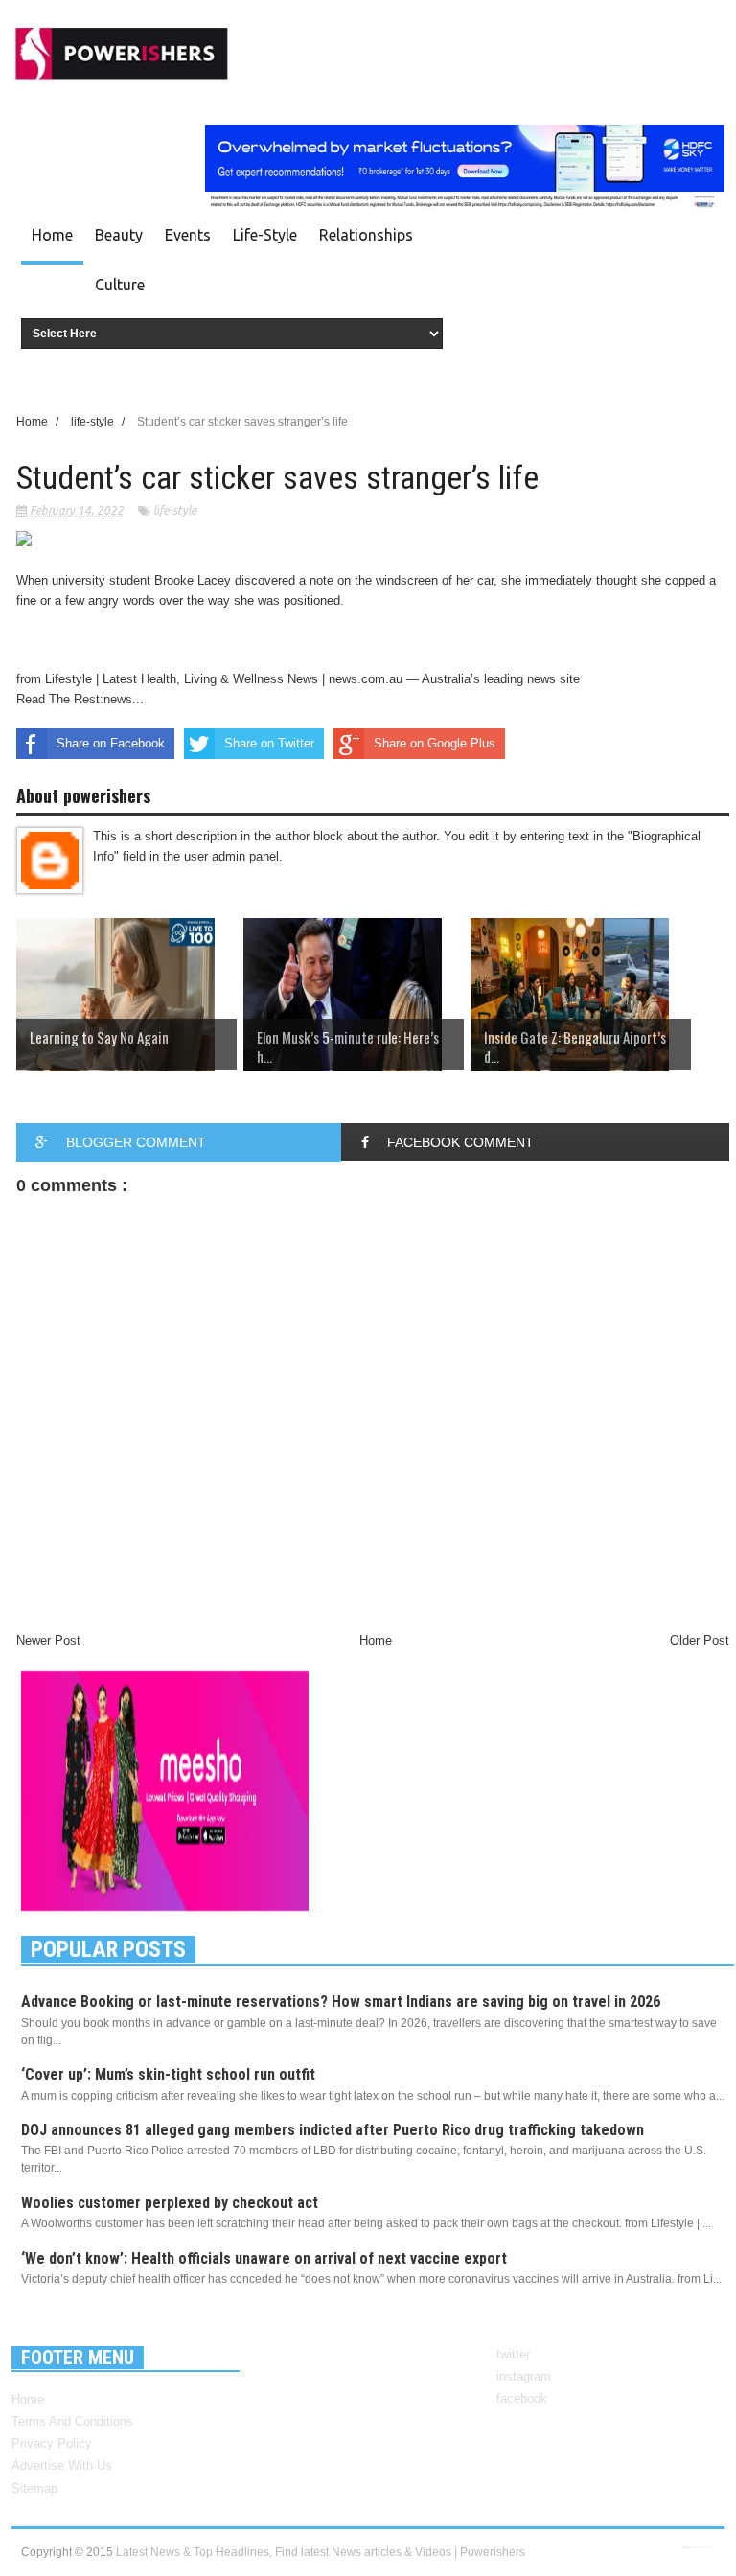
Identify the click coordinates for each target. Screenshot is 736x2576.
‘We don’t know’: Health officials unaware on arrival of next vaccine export (264, 2258)
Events (188, 235)
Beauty (119, 235)
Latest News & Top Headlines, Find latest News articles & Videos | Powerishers (321, 2552)
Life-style (265, 235)
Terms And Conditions (72, 2421)
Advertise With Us (62, 2465)
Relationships (366, 235)
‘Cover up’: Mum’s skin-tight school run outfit (168, 2074)
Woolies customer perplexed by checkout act (170, 2203)
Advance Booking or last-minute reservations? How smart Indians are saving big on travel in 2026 (341, 2001)
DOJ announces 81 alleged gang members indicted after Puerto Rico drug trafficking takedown (333, 2130)
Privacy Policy (52, 2443)
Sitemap (34, 2488)
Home (52, 235)
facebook (522, 2398)
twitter (513, 2354)
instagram (524, 2376)
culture (120, 285)
